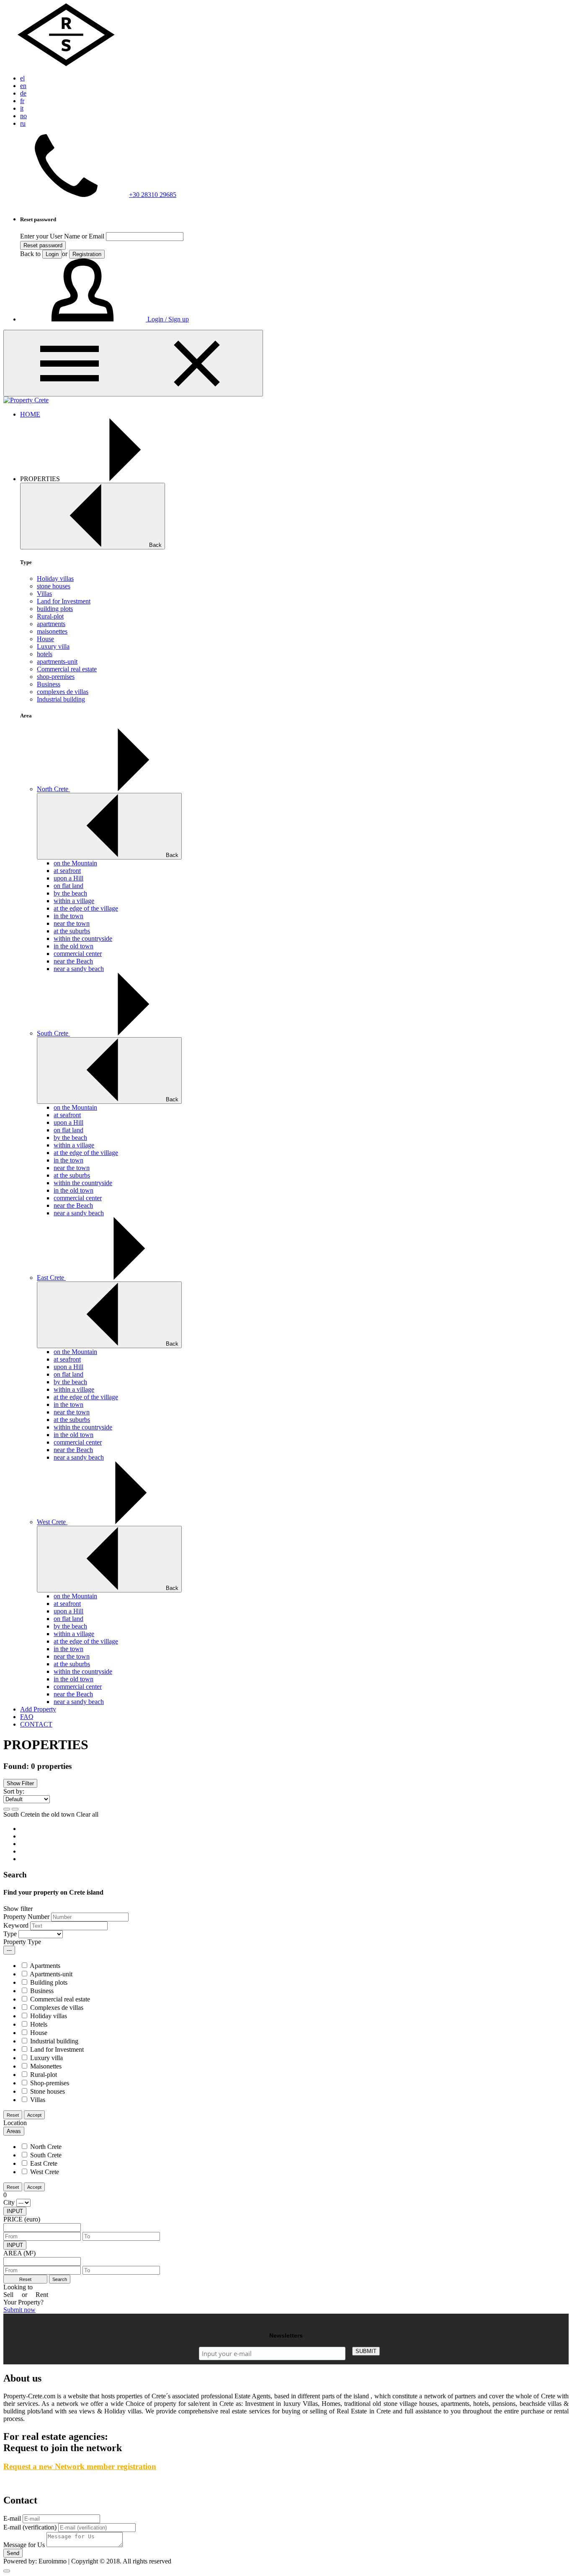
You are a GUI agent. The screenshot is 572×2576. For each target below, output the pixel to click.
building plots (55, 609)
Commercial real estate (67, 669)
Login (52, 254)
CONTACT (36, 1724)
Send (13, 2553)
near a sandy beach (79, 969)
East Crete (51, 1278)
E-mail (12, 2518)
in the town (68, 916)
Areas (14, 2131)
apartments (51, 624)
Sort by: (14, 1791)
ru (23, 123)
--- (9, 1950)
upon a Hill (68, 878)
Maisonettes (46, 2066)
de (23, 93)
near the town (72, 923)
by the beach (70, 893)
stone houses (54, 586)
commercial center (78, 954)
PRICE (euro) (22, 2219)
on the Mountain (75, 863)
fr (22, 101)
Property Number (26, 1917)
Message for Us (24, 2545)
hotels (45, 654)
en (23, 86)
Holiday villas (55, 579)
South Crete (53, 1033)
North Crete (53, 789)
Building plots (49, 1982)
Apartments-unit (51, 1974)
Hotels (39, 2024)
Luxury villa (53, 646)
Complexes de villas (57, 2008)
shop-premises (56, 677)
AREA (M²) (19, 2253)
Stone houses (48, 2091)
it (22, 108)
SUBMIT (366, 2351)
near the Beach (73, 961)
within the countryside (83, 938)
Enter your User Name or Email (62, 236)
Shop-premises (50, 2083)
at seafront (67, 871)
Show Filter (20, 1783)
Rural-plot (50, 616)
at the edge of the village (86, 908)
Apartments (45, 1966)
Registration (87, 254)
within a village (74, 901)
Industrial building (61, 699)
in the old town (73, 946)
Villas (44, 594)
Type (10, 1934)
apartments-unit (57, 661)
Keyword (16, 1925)
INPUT (15, 2211)
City (9, 2202)
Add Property (38, 1709)
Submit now (19, 2310)
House (45, 639)
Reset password (43, 245)
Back (155, 545)
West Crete (52, 1522)
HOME (30, 414)
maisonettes (52, 631)
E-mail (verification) (30, 2527)
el (22, 78)
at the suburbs (72, 931)
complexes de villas (63, 692)
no (23, 116)
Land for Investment (64, 601)
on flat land (68, 886)
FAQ (27, 1717)
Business (49, 684)
